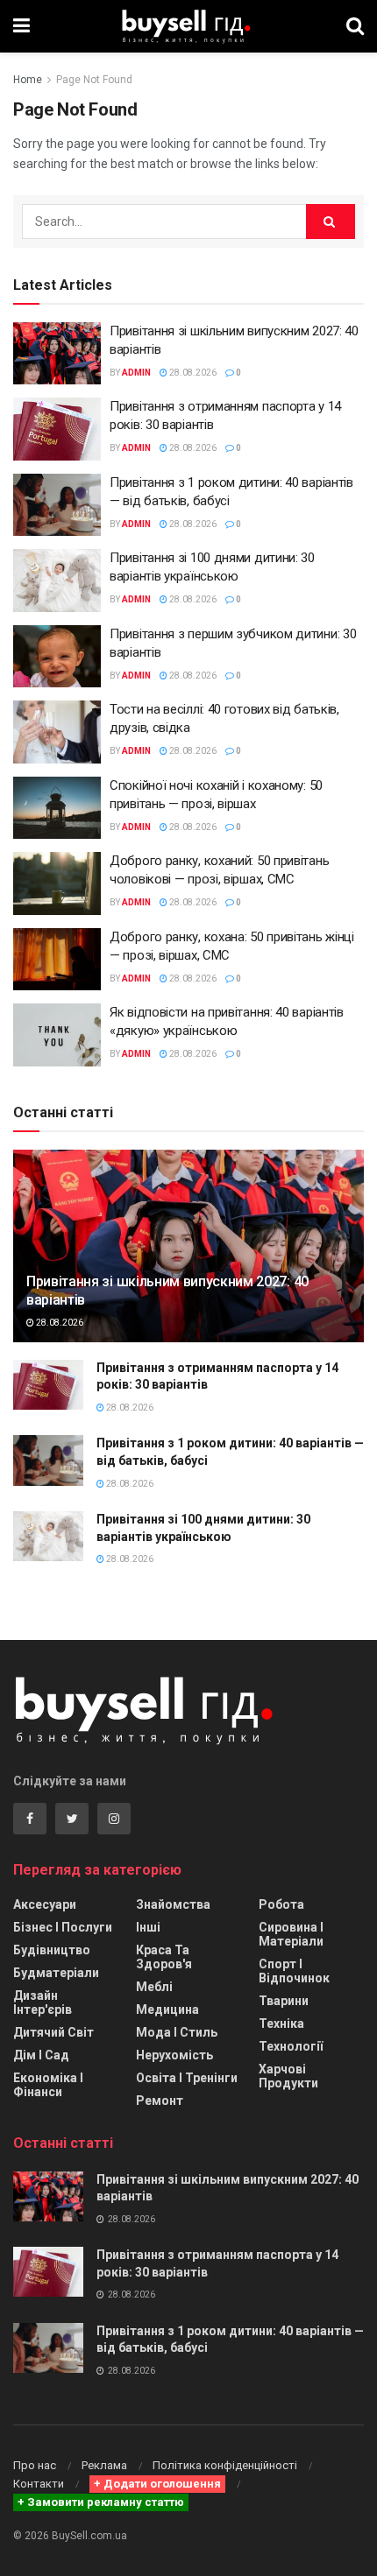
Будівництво (52, 1950)
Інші (148, 1927)
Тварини (284, 2001)
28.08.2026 (192, 373)
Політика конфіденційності (225, 2465)
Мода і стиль (177, 2032)
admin (136, 373)
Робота (281, 1904)
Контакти (39, 2484)
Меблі (154, 1987)
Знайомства (173, 1904)
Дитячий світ (53, 2032)
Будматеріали (56, 1973)
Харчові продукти (288, 2076)
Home (28, 80)
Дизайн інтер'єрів (43, 2002)
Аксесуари (45, 1904)
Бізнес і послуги (63, 1927)
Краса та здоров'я (164, 1957)
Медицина (167, 2009)
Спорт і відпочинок (294, 1971)
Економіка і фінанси (48, 2085)
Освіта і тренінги (187, 2078)
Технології (291, 2046)
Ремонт (160, 2101)
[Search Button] (331, 222)
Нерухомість (174, 2055)
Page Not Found (94, 80)
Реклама (104, 2465)
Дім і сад (41, 2055)
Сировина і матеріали (291, 1934)
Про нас (35, 2465)
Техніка (281, 2023)
